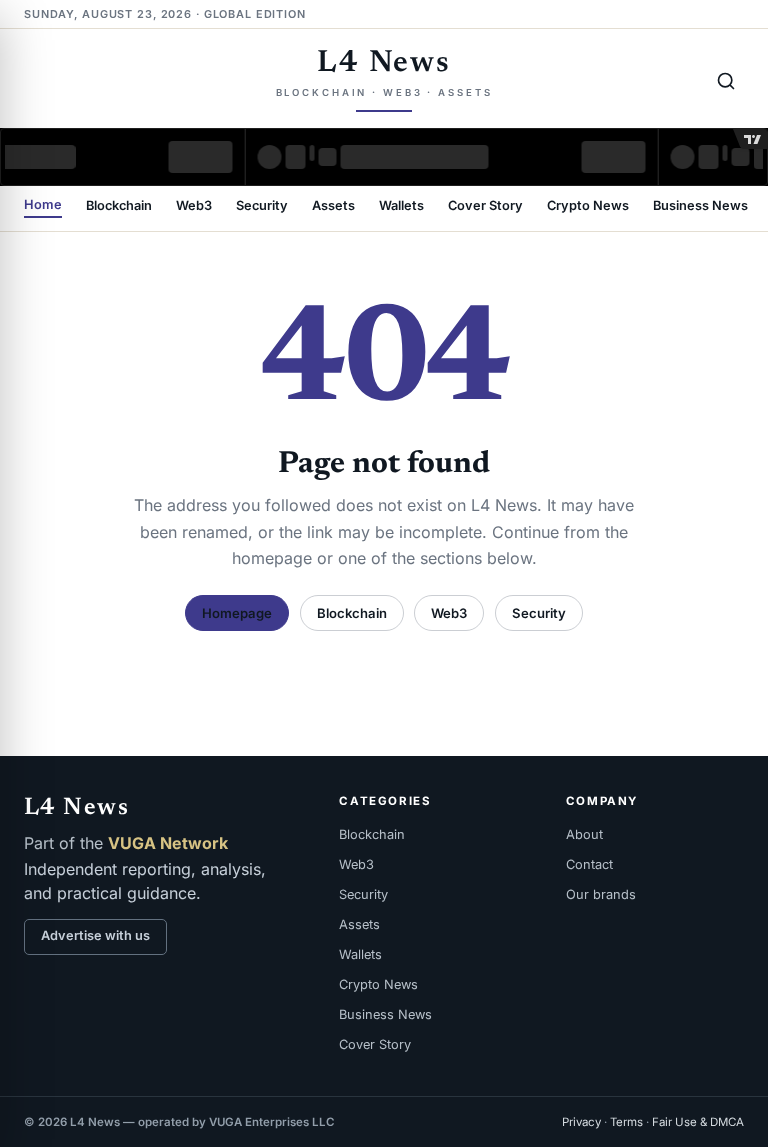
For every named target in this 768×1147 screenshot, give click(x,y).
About (584, 834)
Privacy (581, 1122)
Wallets (401, 206)
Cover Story (485, 206)
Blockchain (119, 206)
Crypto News (588, 206)
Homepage (237, 613)
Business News (700, 206)
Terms (626, 1122)
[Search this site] (726, 81)
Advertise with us (95, 935)
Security (262, 206)
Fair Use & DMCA (698, 1122)
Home (43, 205)
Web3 (194, 206)
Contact (589, 864)
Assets (333, 206)
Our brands (601, 894)
